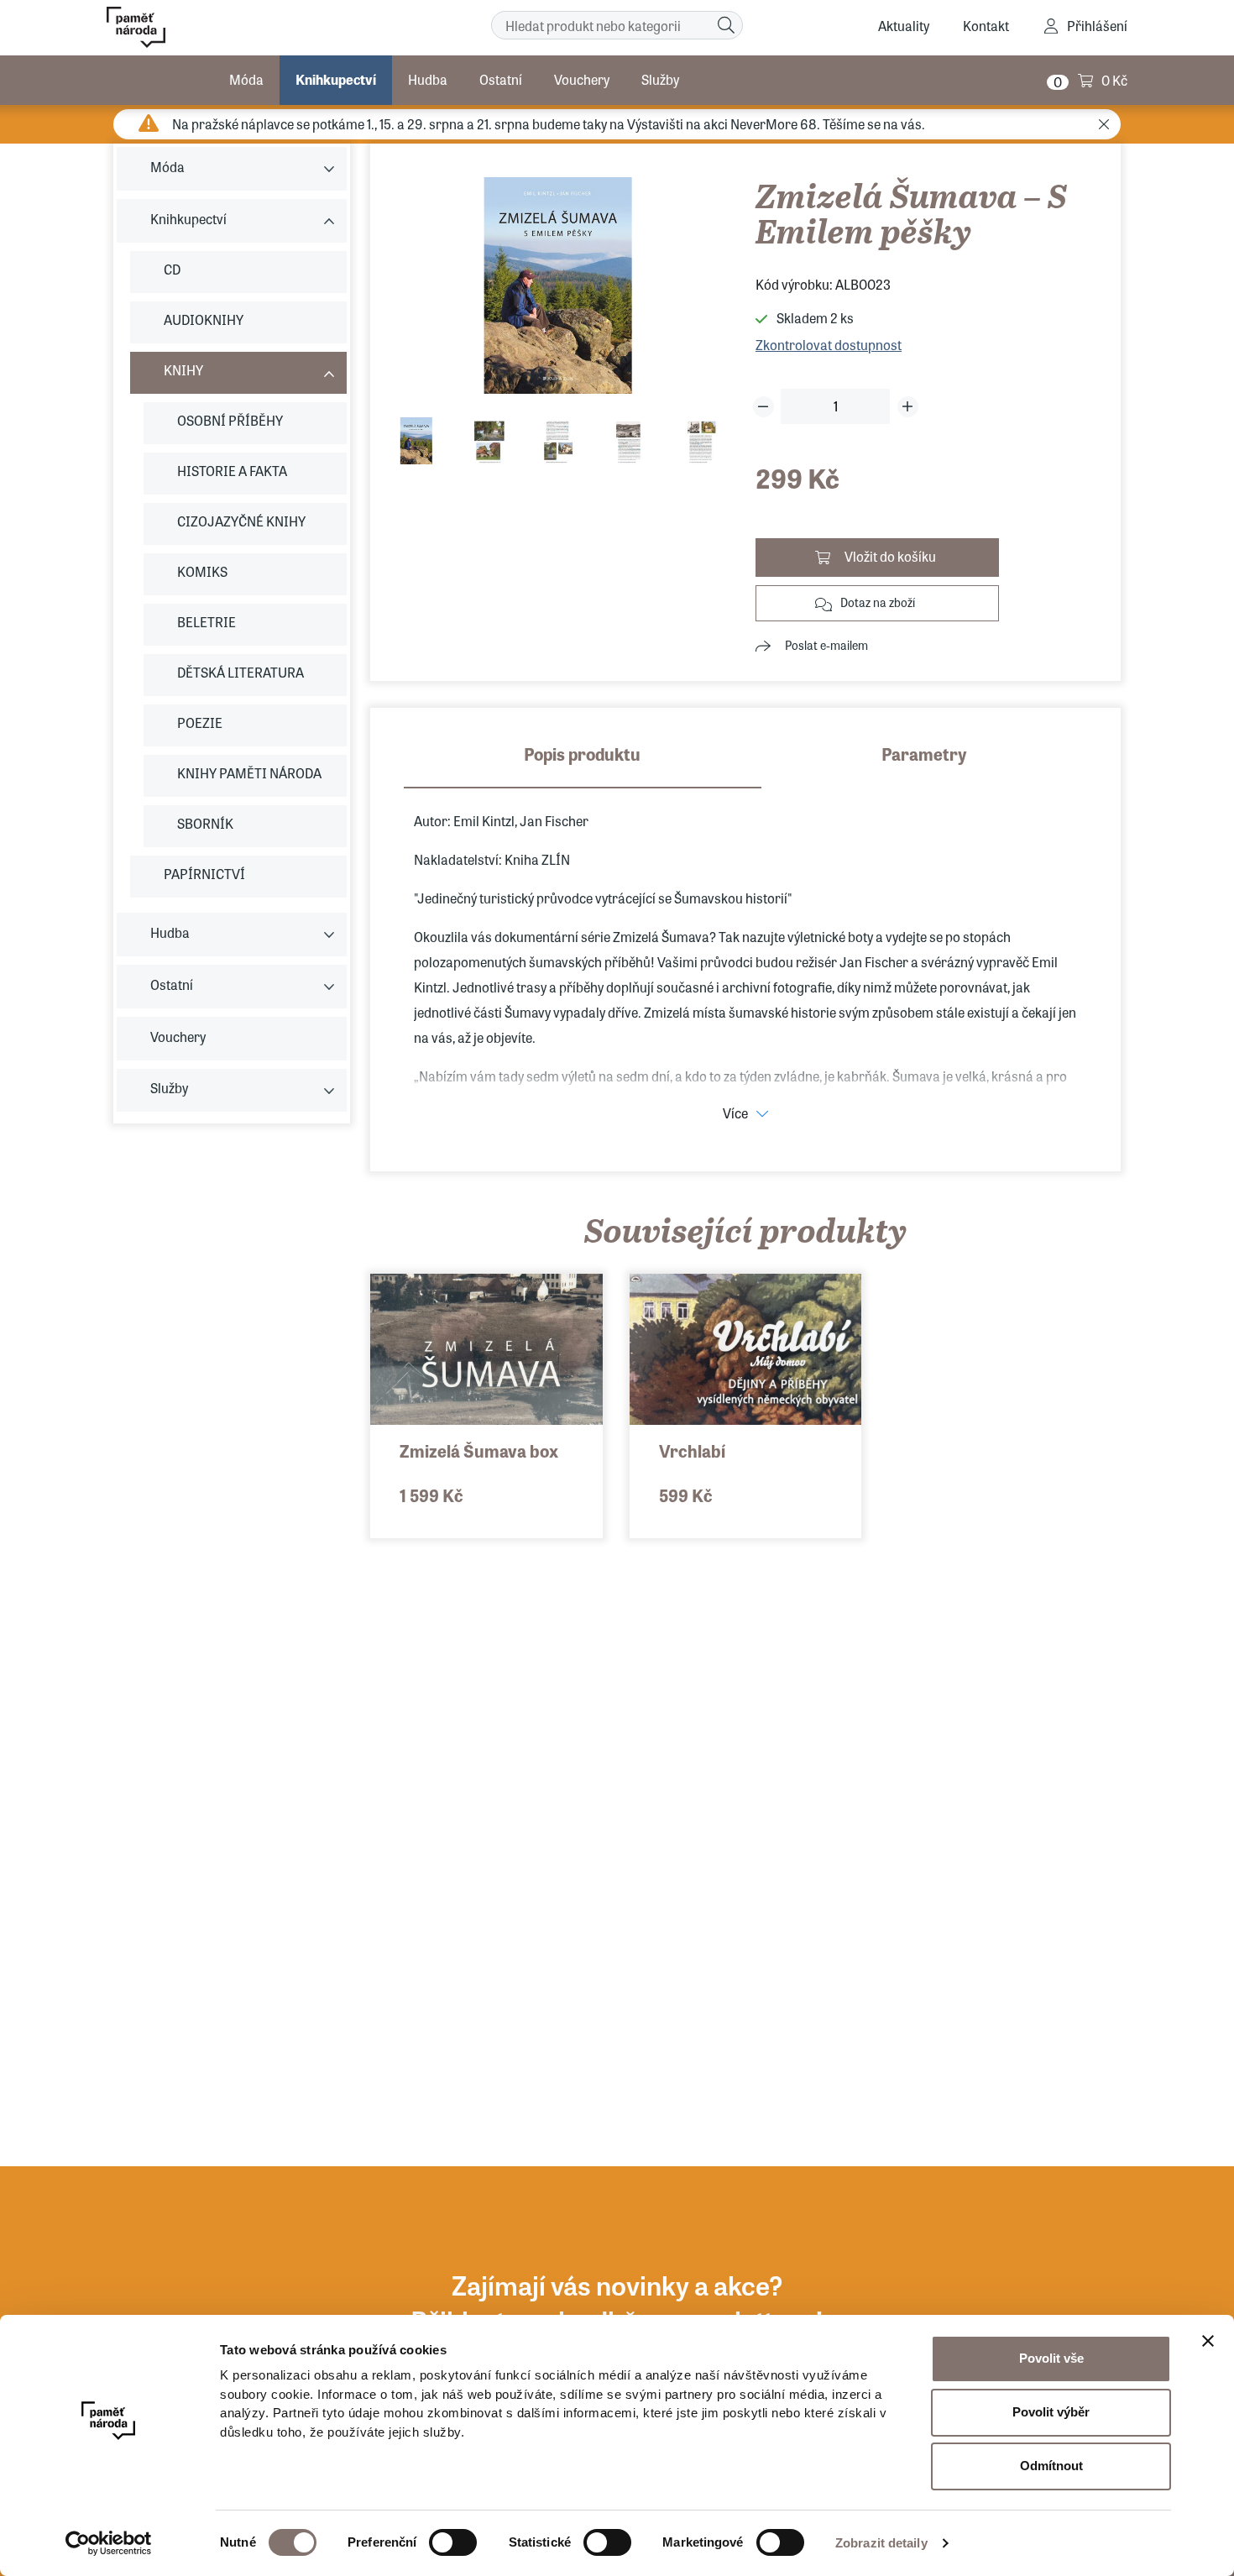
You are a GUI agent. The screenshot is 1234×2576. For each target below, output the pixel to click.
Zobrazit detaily (881, 2543)
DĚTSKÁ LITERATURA (241, 672)
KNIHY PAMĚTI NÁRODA (249, 773)
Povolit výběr (1051, 2412)
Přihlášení (1097, 26)
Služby (660, 79)
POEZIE (200, 723)
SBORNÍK (205, 823)
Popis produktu (582, 754)
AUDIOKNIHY (204, 319)
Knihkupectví (336, 79)
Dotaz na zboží (878, 602)
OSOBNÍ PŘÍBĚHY (230, 420)
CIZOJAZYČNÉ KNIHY (241, 521)
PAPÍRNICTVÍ (204, 874)
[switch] (453, 2542)
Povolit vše (1051, 2358)
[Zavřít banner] (1208, 2341)
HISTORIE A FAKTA (232, 471)
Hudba (428, 79)
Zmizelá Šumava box (479, 1450)
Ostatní (501, 79)
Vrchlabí (692, 1450)
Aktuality (904, 26)
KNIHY (183, 370)
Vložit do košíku (890, 556)
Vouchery (582, 79)
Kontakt (986, 26)
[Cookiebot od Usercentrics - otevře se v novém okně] (109, 2543)
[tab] (583, 765)
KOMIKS (202, 571)
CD (172, 269)
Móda (246, 79)
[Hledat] (726, 25)
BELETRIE (207, 622)
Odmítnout (1051, 2466)
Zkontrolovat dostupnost (829, 345)
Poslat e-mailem (826, 645)
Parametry (924, 754)
